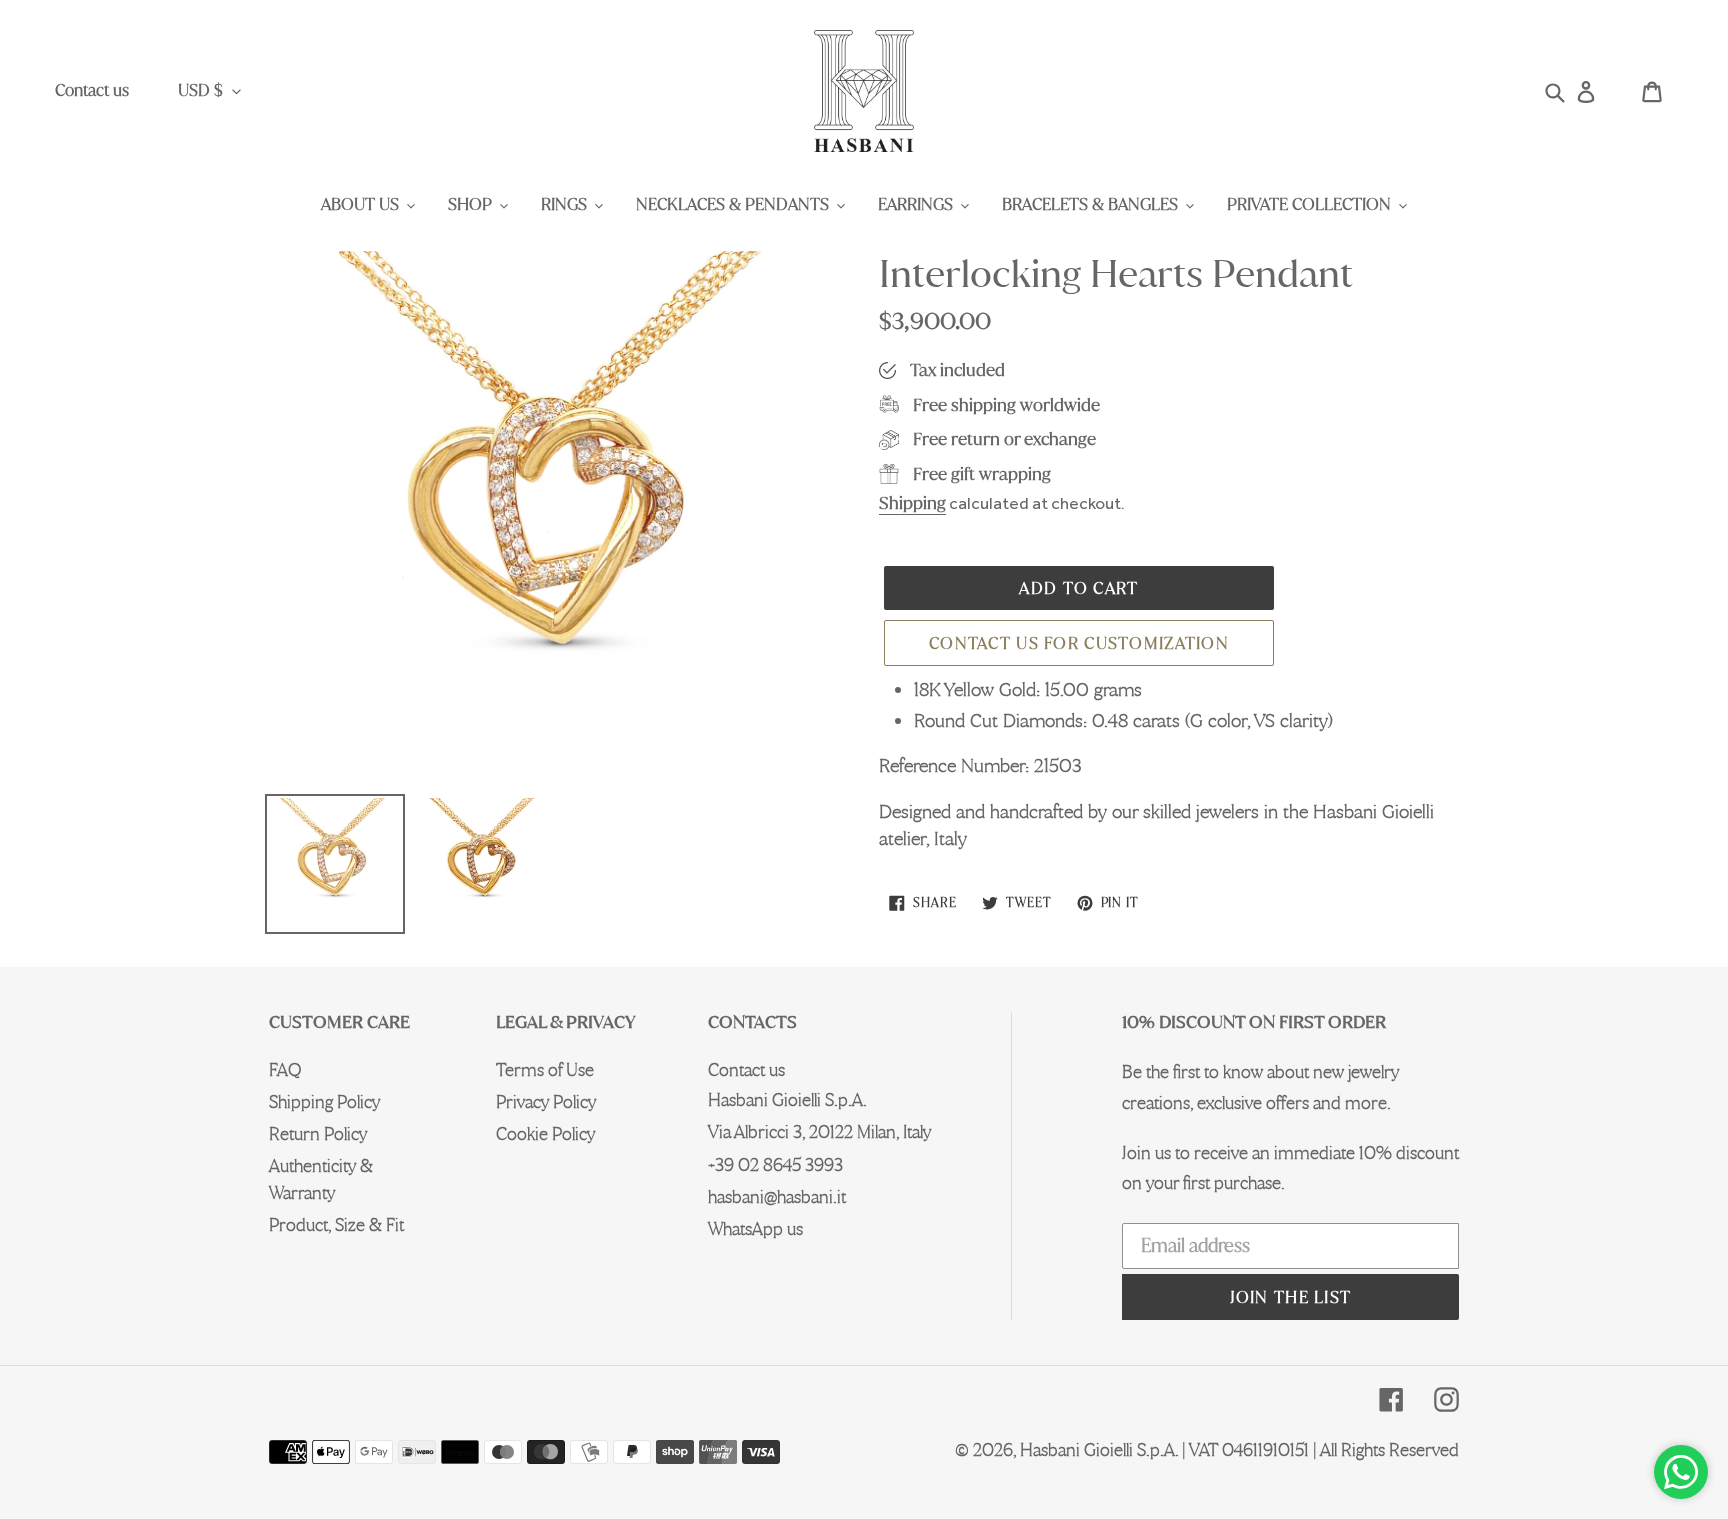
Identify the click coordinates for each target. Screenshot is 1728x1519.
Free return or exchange (1004, 438)
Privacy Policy (546, 1101)
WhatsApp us (755, 1228)
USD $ (200, 90)
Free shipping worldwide (1006, 404)
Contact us (92, 90)
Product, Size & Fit (336, 1224)
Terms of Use (545, 1069)
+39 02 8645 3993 (775, 1164)
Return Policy (318, 1133)
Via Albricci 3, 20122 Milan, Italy (819, 1131)
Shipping (912, 502)
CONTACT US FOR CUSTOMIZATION (1079, 643)
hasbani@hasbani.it (777, 1196)
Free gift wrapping (982, 473)
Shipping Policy (324, 1101)
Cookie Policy (545, 1133)
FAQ (285, 1069)
